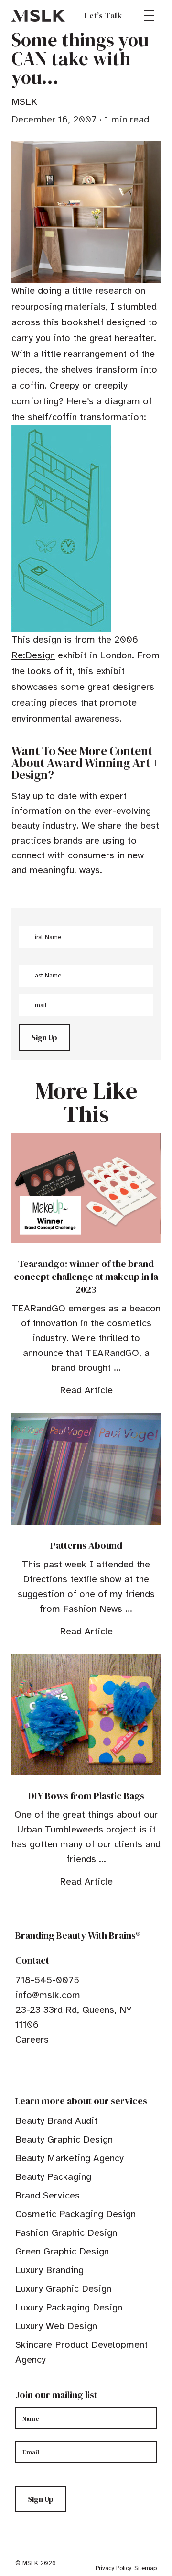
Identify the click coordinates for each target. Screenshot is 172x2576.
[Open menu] (149, 15)
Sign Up (44, 1037)
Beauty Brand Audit (56, 2121)
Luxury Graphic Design (63, 2289)
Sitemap (145, 2568)
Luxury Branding (49, 2270)
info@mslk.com (48, 1995)
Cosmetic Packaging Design (75, 2214)
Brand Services (48, 2195)
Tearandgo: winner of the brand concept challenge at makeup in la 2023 (86, 1277)
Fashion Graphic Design (66, 2233)
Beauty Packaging (53, 2177)
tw (34, 2069)
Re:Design (33, 655)
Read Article (86, 1390)
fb (20, 2069)
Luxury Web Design (56, 2326)
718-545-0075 (47, 1980)
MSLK (38, 15)
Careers (32, 2039)
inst (64, 2069)
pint (49, 2069)
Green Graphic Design (62, 2251)
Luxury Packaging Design (69, 2307)
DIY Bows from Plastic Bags (86, 1796)
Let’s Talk (103, 15)
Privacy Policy (113, 2568)
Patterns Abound (86, 1545)
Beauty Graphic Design (64, 2139)
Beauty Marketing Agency (70, 2158)
